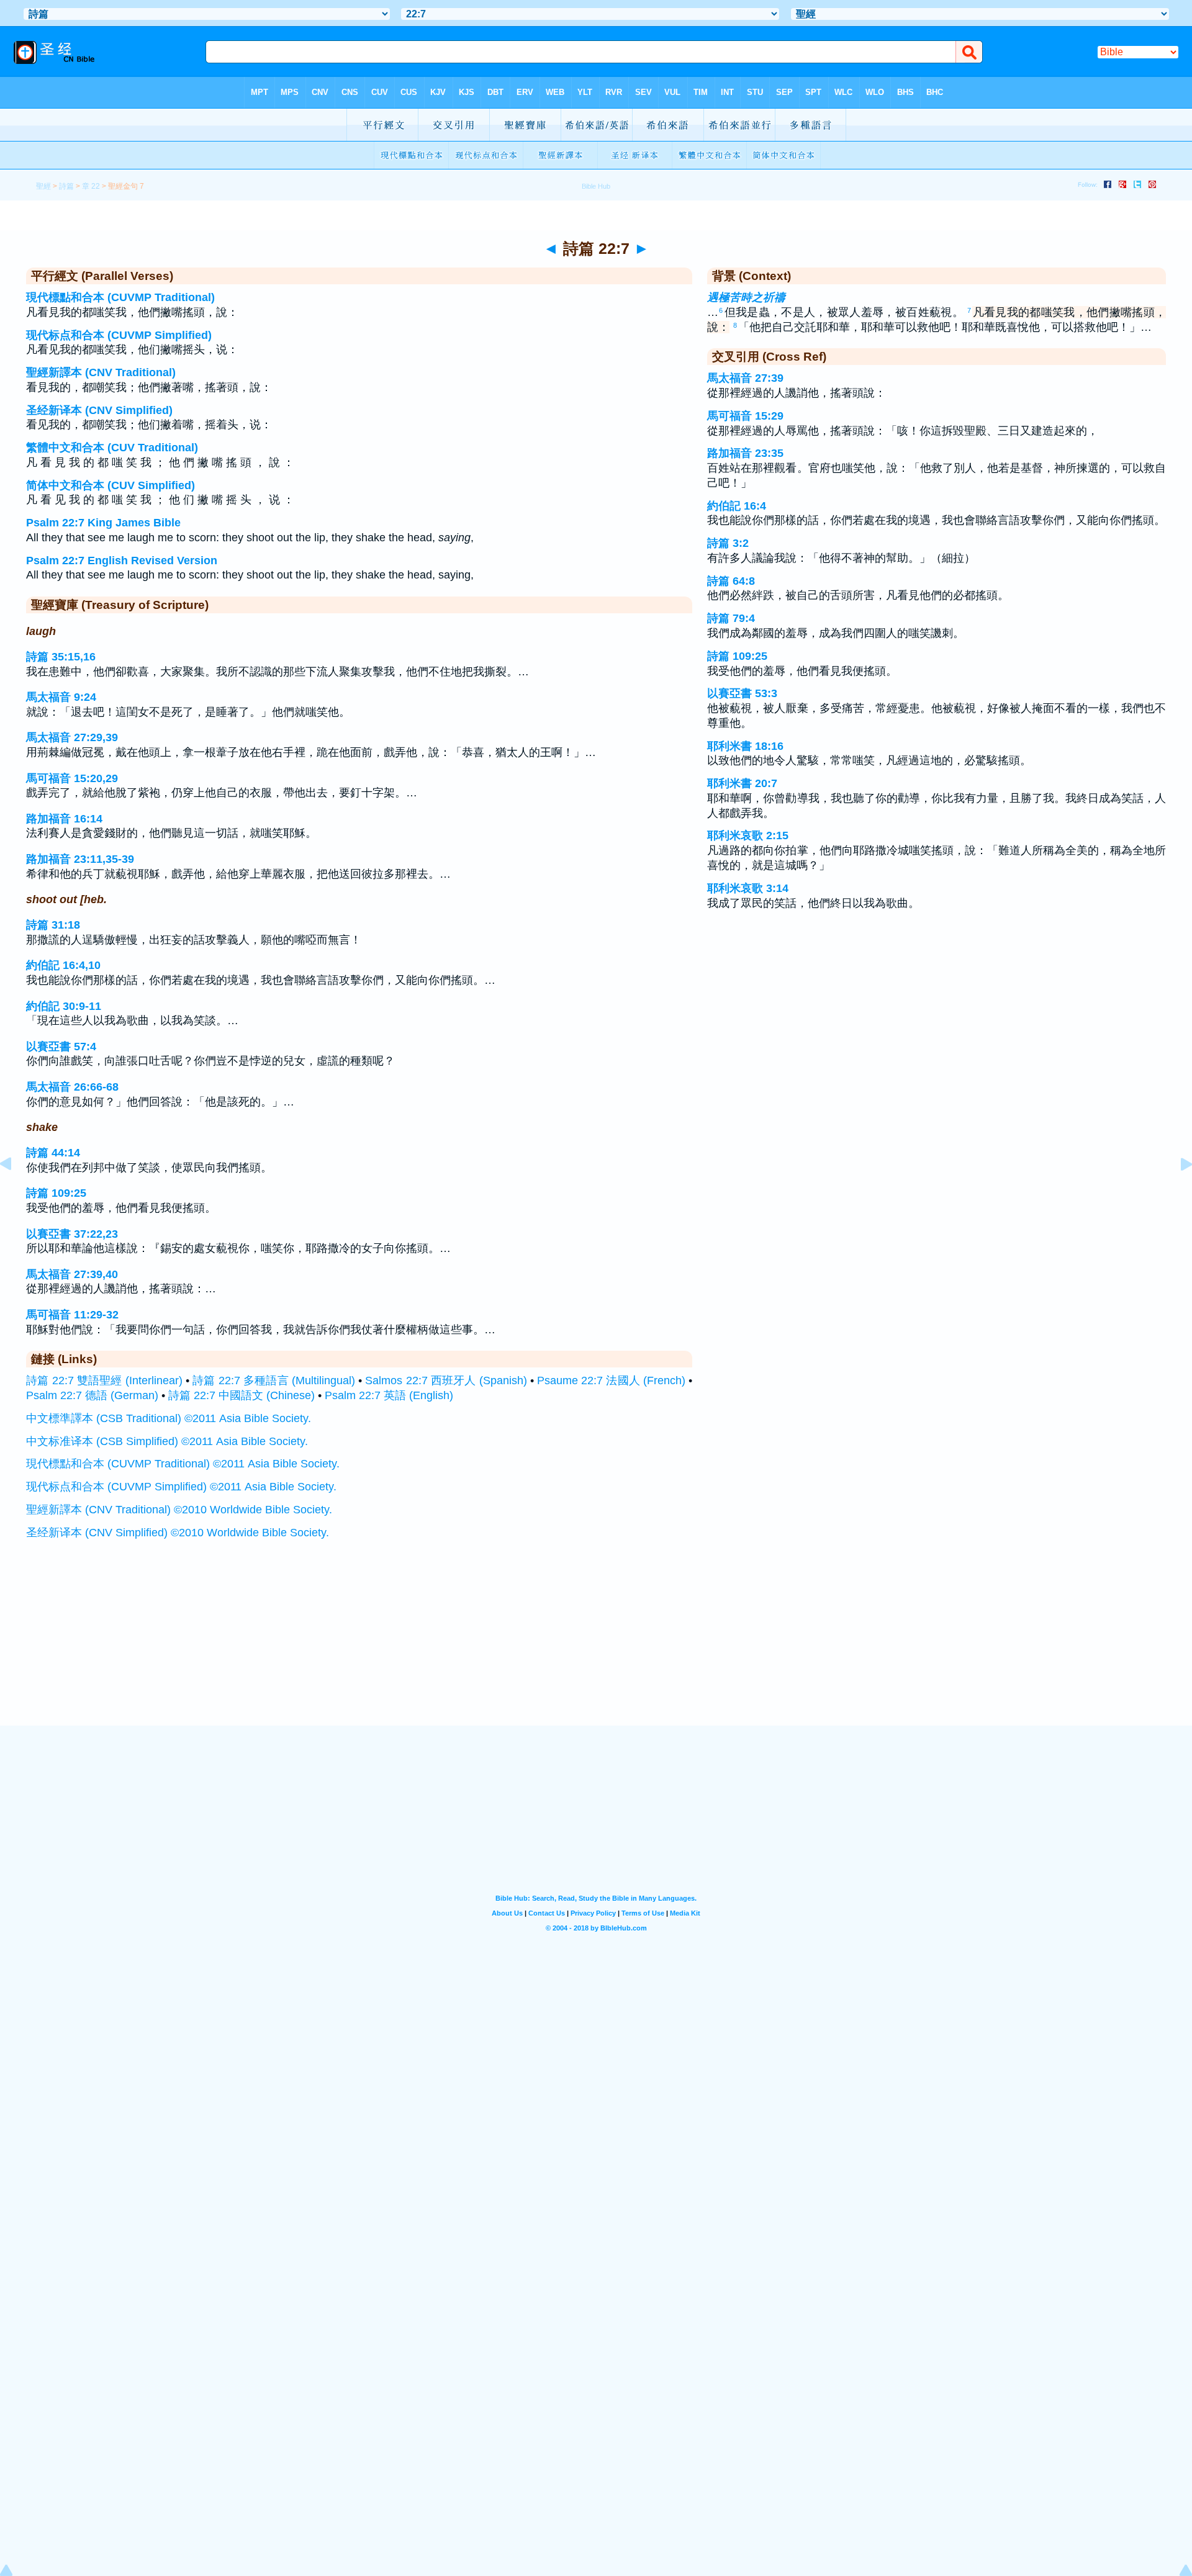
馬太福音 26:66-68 (72, 1087)
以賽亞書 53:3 (742, 693)
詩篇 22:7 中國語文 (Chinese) (242, 1395)
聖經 (43, 186)
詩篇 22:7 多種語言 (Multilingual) (274, 1380)
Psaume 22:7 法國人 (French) (611, 1380)
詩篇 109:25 (56, 1193)
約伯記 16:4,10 (63, 965)
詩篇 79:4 (731, 618)
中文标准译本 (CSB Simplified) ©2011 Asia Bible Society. (167, 1441)
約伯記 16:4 (737, 506)
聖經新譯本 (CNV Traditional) (101, 372)
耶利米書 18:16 (745, 746)
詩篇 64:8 (731, 581)
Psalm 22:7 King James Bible (103, 523)
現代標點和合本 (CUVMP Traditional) (120, 297)
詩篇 (66, 186)
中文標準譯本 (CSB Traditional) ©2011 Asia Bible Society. (169, 1418)
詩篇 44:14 (53, 1153)
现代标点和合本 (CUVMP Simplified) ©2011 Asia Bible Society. (181, 1487)
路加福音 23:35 (745, 453)
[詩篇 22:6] (16, 1192)
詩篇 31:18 (53, 925)
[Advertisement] (596, 1649)
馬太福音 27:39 (745, 378)
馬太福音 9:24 (61, 697)
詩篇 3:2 (728, 543)
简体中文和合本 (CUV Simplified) (111, 485)
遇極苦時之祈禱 (746, 297)
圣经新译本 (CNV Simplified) (99, 410)
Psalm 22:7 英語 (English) (389, 1395)
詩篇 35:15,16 (61, 657)
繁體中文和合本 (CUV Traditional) (112, 448)
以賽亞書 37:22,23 (72, 1234)
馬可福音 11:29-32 (72, 1315)
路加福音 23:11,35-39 (80, 859)
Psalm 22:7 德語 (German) (92, 1395)
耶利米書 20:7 (742, 783)
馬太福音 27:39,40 (72, 1274)
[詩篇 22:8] (1176, 1192)
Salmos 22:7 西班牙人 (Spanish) (446, 1380)
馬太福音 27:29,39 (72, 737)
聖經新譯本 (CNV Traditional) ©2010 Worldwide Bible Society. (179, 1510)
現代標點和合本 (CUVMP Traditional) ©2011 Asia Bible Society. (183, 1464)
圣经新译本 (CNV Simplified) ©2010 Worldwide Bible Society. (178, 1533)
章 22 (91, 186)
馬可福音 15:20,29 (72, 778)
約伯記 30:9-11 (64, 1006)
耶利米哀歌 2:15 (748, 835)
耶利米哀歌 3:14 (748, 888)
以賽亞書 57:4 (61, 1047)
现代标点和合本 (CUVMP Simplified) (119, 335)
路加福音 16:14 (64, 819)
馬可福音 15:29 (745, 416)
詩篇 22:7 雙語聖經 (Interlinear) (104, 1380)
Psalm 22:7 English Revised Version (122, 561)
